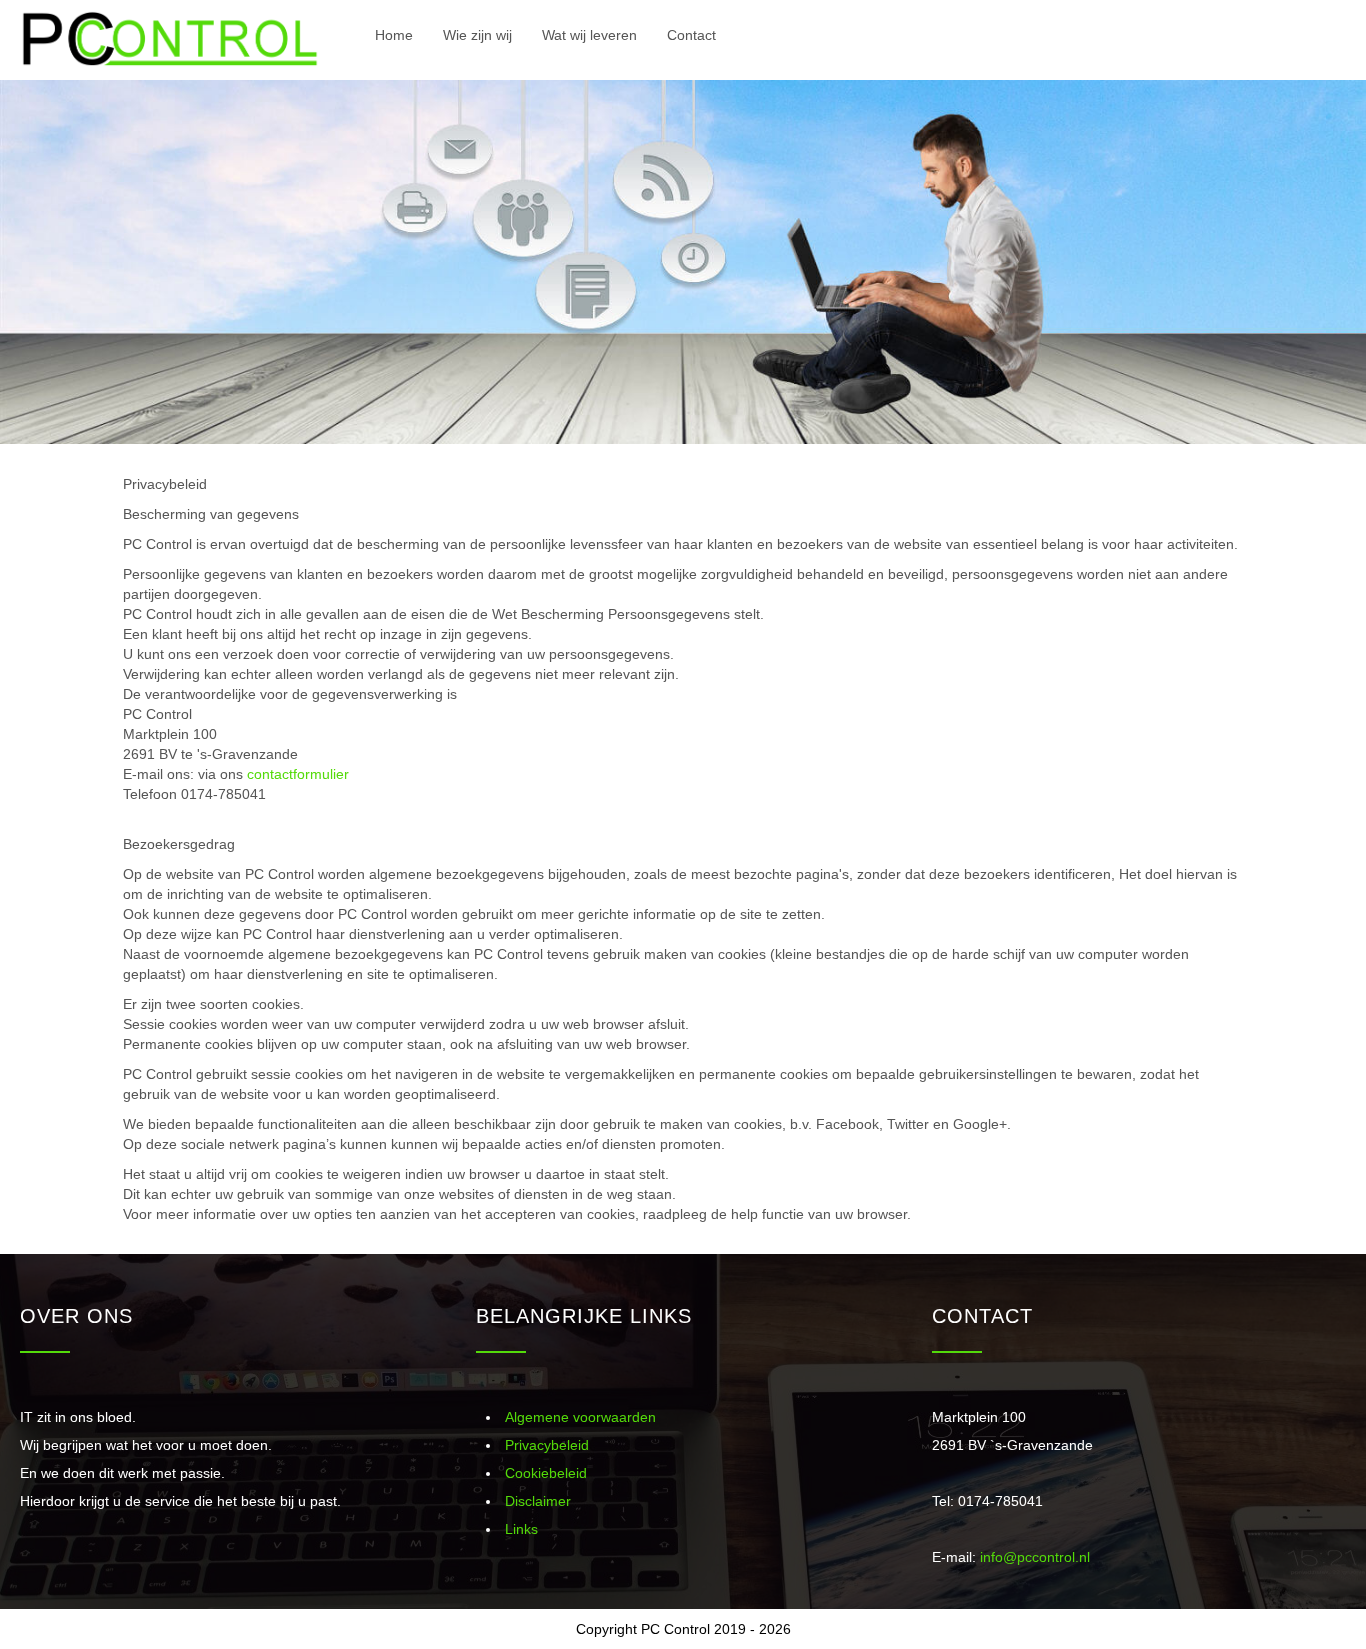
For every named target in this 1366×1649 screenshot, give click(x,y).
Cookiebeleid (546, 1473)
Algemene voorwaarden (580, 1417)
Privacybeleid (547, 1445)
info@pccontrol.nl (1035, 1557)
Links (521, 1529)
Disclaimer (538, 1501)
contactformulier (298, 774)
